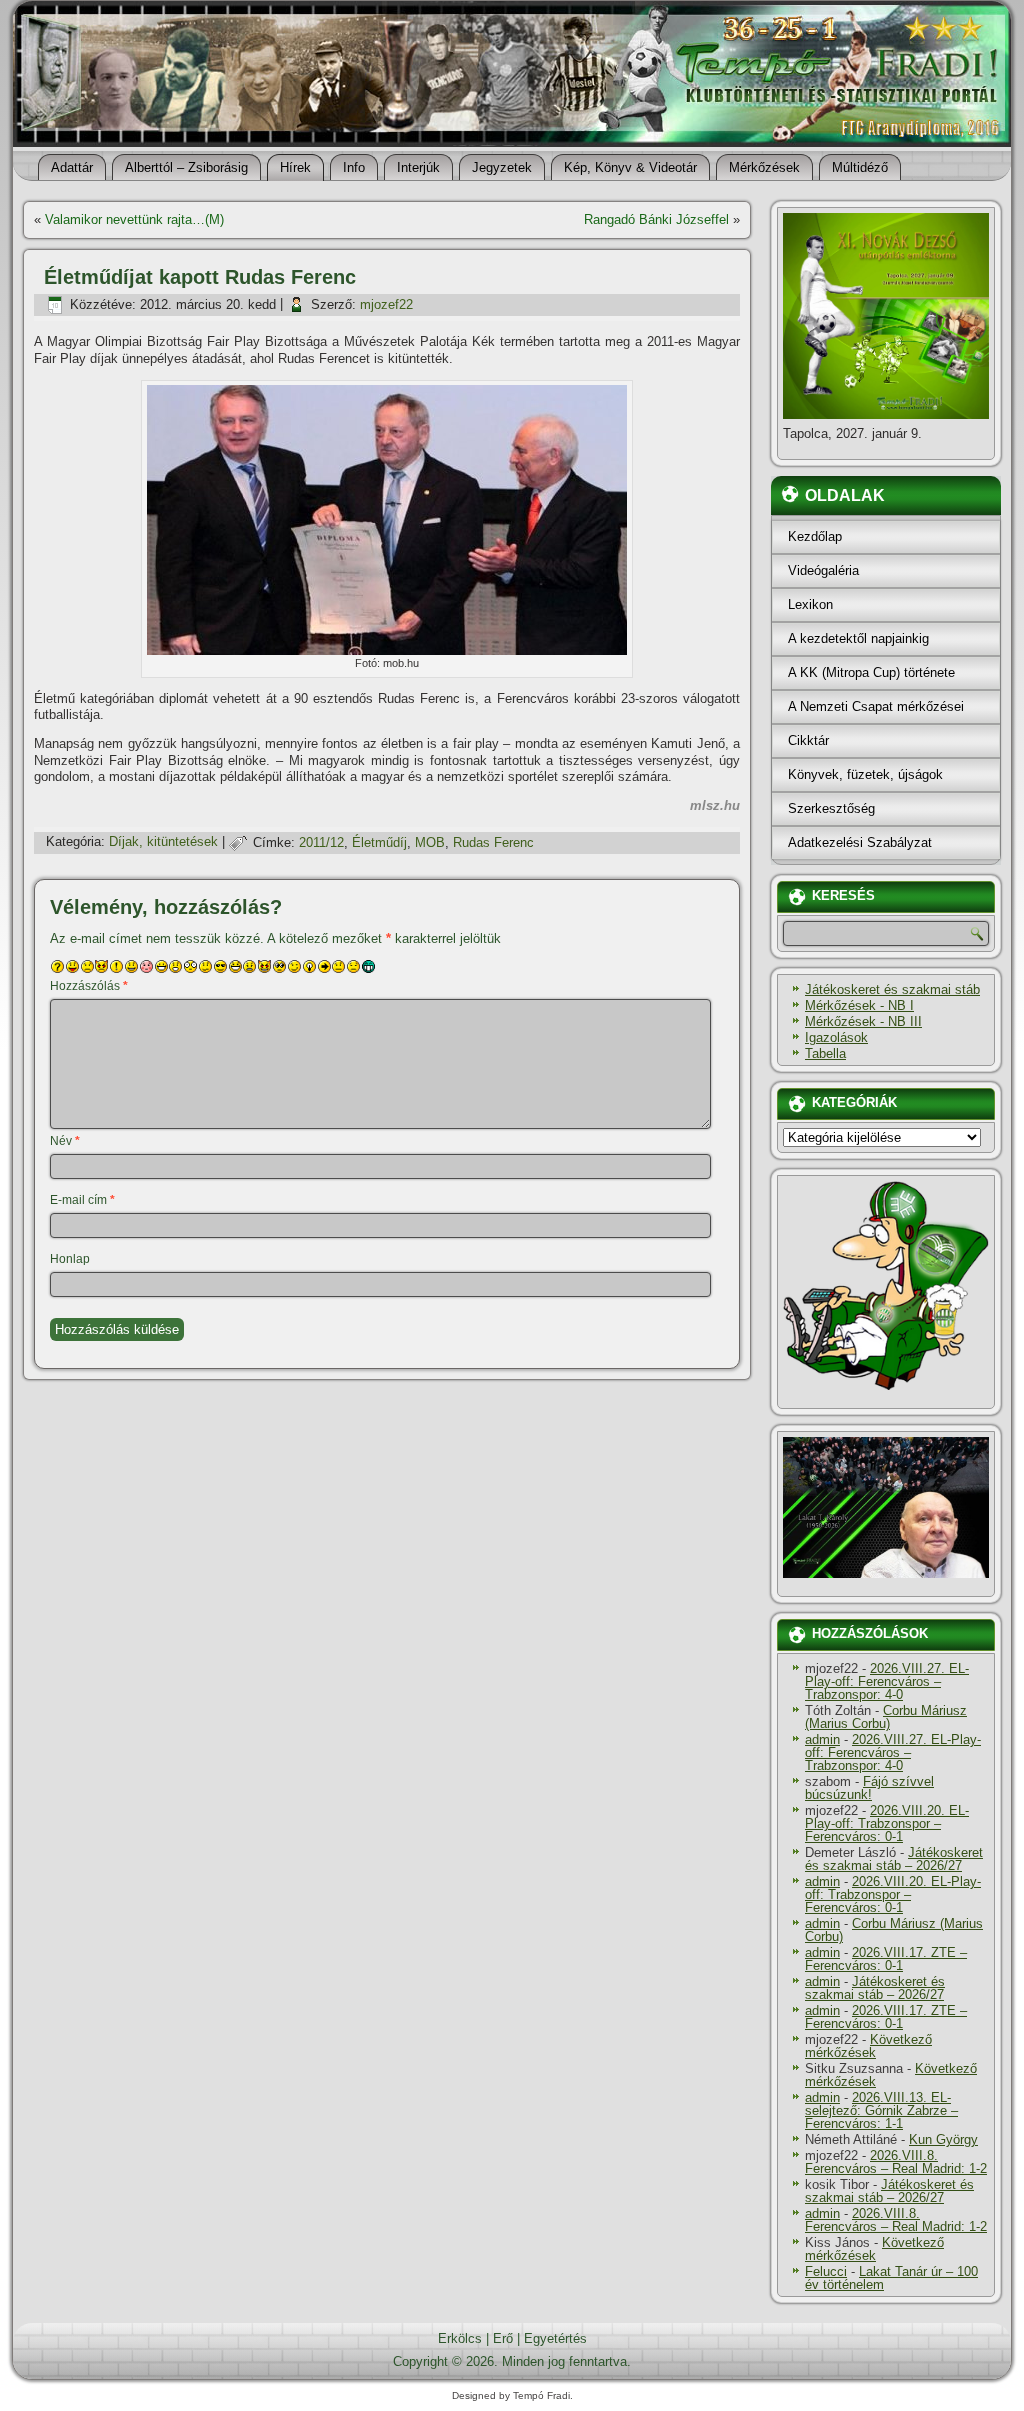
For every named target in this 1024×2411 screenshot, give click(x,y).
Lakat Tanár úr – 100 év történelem (891, 2278)
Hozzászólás (89, 986)
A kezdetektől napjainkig (858, 638)
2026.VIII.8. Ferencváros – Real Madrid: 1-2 (896, 2162)
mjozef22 (386, 304)
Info (354, 167)
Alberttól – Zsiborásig (186, 167)
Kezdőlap (815, 536)
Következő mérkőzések (868, 2046)
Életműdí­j (379, 842)
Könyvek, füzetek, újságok (865, 774)
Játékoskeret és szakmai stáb (892, 989)
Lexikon (810, 604)
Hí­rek (295, 167)
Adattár (72, 167)
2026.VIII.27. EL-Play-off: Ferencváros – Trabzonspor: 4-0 (887, 1681)
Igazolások (836, 1037)
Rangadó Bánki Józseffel (656, 219)
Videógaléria (823, 570)
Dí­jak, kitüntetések (163, 842)
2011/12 (321, 842)
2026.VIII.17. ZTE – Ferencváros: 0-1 (886, 1959)
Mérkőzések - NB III (863, 1021)
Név (65, 1141)
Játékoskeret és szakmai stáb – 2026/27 (894, 1859)
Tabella (825, 1053)
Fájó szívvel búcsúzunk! (869, 1788)
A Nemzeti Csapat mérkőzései (876, 706)
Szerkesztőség (831, 808)
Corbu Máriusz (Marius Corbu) (886, 1717)
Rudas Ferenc (493, 842)
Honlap (70, 1259)
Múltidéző (860, 167)
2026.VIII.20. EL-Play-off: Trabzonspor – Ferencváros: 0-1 (887, 1823)
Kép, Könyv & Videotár (630, 167)
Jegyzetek (502, 167)
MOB (430, 842)
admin (822, 1739)
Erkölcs (460, 2338)
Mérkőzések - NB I (859, 1005)
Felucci (826, 2271)
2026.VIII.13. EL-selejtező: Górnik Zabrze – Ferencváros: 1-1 (881, 2110)
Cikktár (808, 740)
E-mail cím (82, 1200)
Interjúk (418, 167)
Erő (503, 2338)
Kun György (943, 2139)
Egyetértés (555, 2338)
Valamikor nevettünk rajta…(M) (134, 219)
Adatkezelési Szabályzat (860, 842)
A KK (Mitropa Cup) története (871, 672)
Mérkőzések (764, 167)
